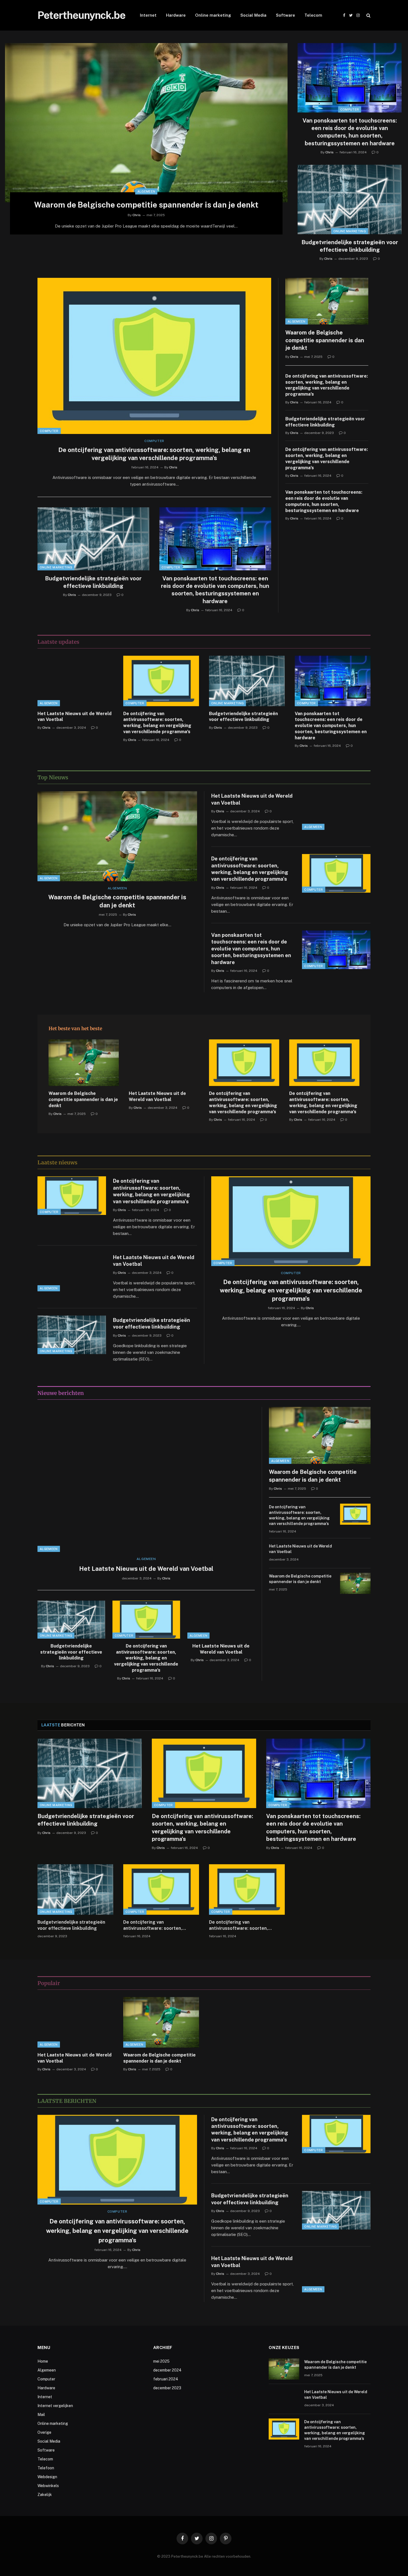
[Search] (368, 15)
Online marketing (213, 15)
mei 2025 (161, 2361)
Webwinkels (48, 2486)
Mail (41, 2415)
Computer (350, 109)
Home (43, 2361)
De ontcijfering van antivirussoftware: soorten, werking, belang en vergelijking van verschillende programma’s (154, 454)
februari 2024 (166, 2379)
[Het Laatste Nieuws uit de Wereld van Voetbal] (75, 681)
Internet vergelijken (55, 2406)
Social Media (253, 15)
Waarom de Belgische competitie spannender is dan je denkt (146, 205)
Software (285, 15)
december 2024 (167, 2370)
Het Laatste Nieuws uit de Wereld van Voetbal (75, 717)
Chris (137, 215)
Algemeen (146, 191)
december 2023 (167, 2388)
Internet (148, 15)
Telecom (313, 15)
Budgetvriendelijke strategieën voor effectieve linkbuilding (350, 246)
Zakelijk (45, 2495)
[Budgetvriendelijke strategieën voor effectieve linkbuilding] (350, 199)
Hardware (176, 15)
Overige (44, 2432)
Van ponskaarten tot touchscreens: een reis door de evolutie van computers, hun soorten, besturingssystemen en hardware (350, 132)
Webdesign (47, 2477)
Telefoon (46, 2468)
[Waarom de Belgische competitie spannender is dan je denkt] (146, 123)
